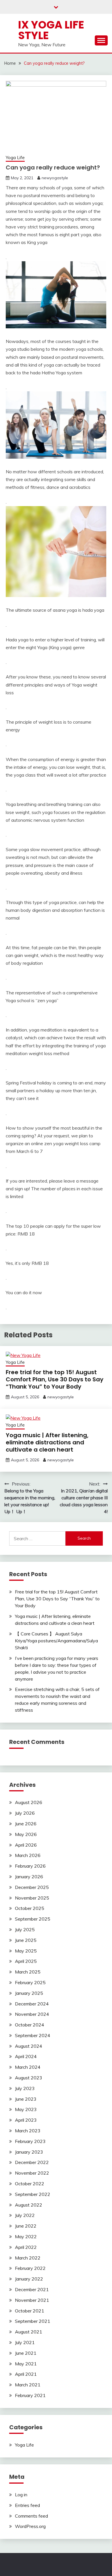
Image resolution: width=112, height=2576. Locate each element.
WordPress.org (30, 2526)
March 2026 (28, 1855)
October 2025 (30, 1908)
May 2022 (26, 2236)
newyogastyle (55, 178)
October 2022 (30, 2184)
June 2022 (26, 2226)
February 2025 (30, 1982)
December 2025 (32, 1887)
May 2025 (26, 1951)
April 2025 (26, 1961)
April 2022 (26, 2247)
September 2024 (33, 2035)
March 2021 (28, 2385)
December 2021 (32, 2289)
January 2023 (29, 2152)
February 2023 (30, 2141)
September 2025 (33, 1919)
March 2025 (28, 1972)
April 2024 (26, 2056)
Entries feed (27, 2505)
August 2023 (29, 2078)
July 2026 (25, 1813)
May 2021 (26, 2364)
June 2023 (26, 2099)
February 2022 (30, 2268)
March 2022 (28, 2258)
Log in (21, 2495)
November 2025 (32, 1898)
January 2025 (29, 1993)
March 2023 (28, 2131)
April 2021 (26, 2374)
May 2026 (26, 1834)
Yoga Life (15, 158)
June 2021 (26, 2353)
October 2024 (30, 2025)
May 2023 (26, 2109)
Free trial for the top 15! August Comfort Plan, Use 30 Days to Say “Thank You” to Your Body (55, 1379)
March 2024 (28, 2067)
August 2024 (29, 2046)
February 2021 (30, 2395)
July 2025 (25, 1929)
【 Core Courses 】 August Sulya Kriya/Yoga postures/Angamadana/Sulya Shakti (56, 1641)
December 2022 (32, 2162)
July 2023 (25, 2088)
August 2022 (29, 2205)
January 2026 (29, 1877)
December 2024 (32, 2004)
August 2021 (29, 2332)
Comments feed (31, 2516)
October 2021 (30, 2311)
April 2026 (26, 1845)
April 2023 (26, 2120)
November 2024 (32, 2014)
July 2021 (25, 2342)
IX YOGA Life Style (51, 30)
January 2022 (29, 2279)
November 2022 (32, 2173)
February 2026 (30, 1866)
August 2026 (29, 1802)
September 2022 (33, 2194)
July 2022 (25, 2215)
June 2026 (26, 1824)
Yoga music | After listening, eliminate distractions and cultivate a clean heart (47, 1442)
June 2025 (26, 1940)
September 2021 (33, 2321)
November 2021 (32, 2300)
